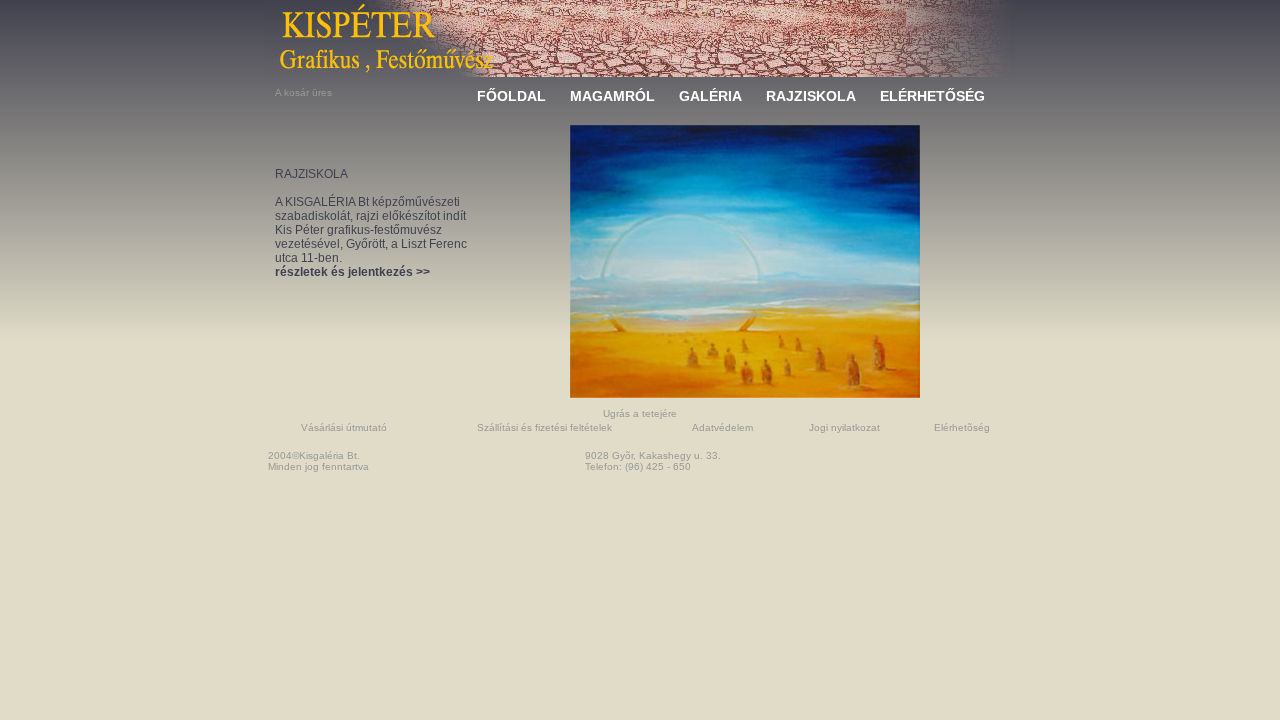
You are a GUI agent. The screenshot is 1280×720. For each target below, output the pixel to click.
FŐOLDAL (511, 96)
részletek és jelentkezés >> (352, 272)
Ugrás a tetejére (640, 413)
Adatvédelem (722, 427)
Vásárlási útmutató (344, 427)
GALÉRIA (710, 96)
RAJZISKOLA (811, 96)
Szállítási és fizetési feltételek (544, 427)
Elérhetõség (962, 427)
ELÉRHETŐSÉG (932, 96)
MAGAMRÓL (612, 96)
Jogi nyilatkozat (844, 427)
